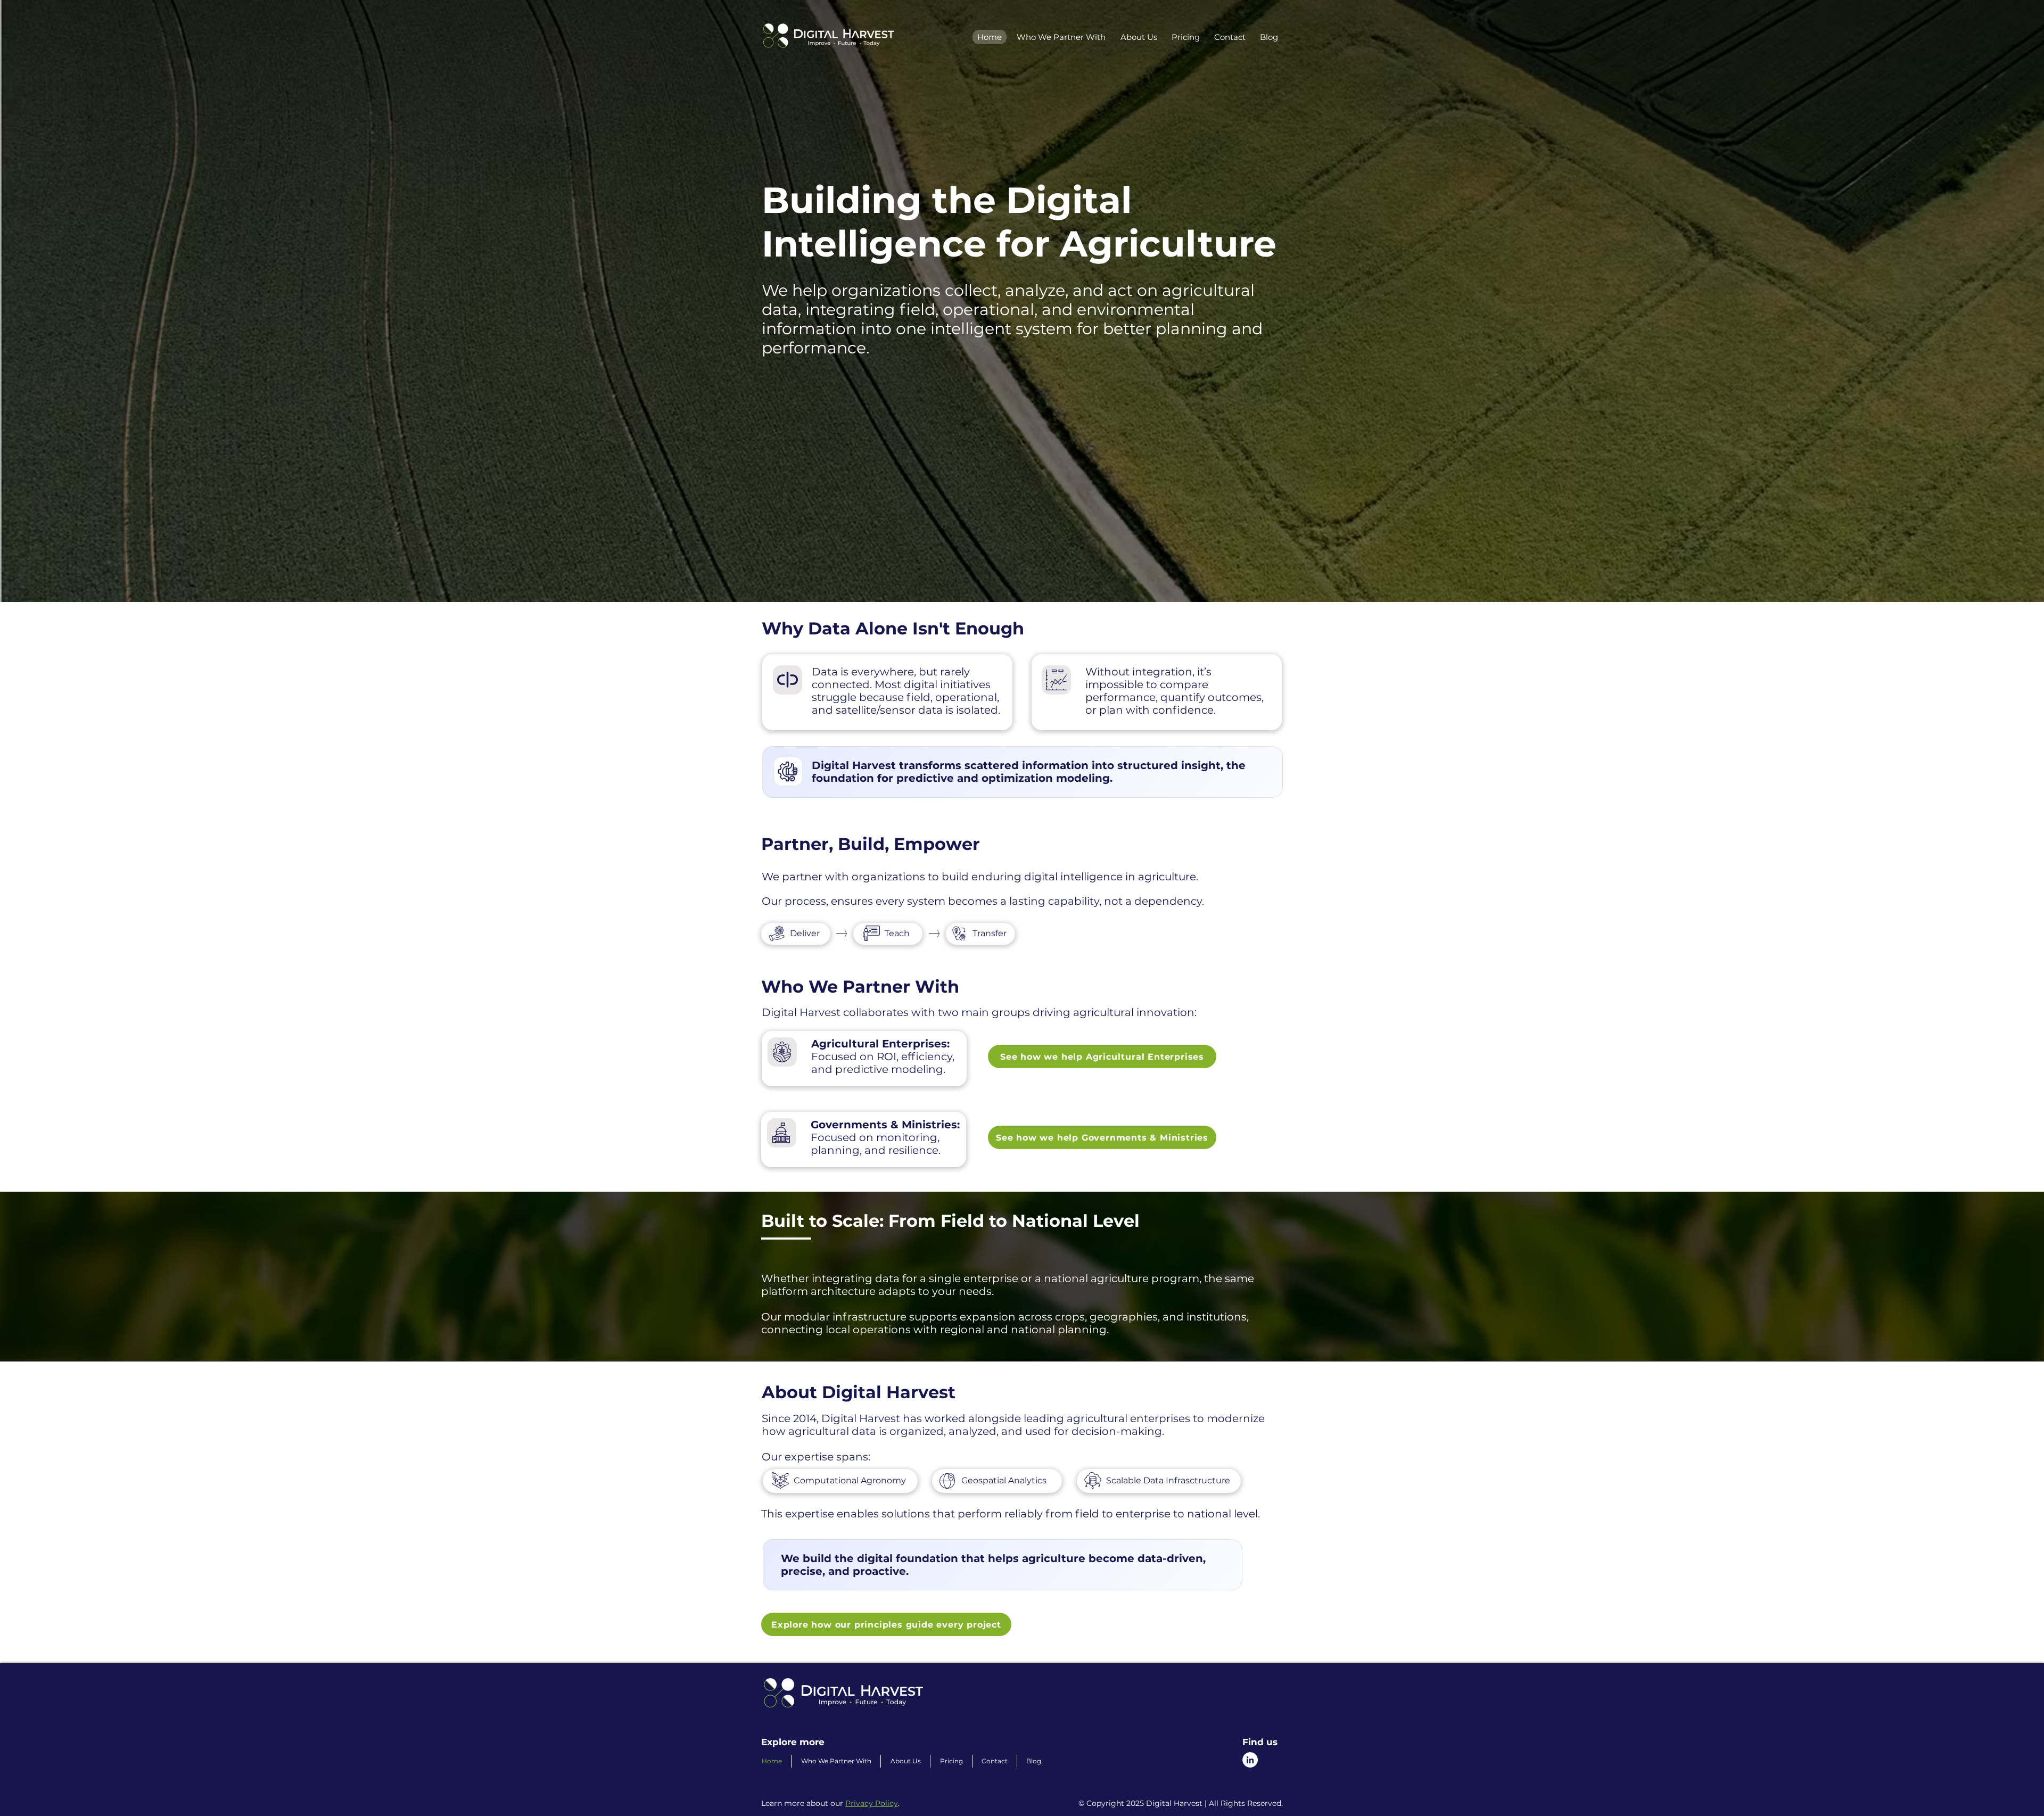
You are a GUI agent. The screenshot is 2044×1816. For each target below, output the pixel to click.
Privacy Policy (872, 1803)
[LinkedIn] (1250, 1760)
